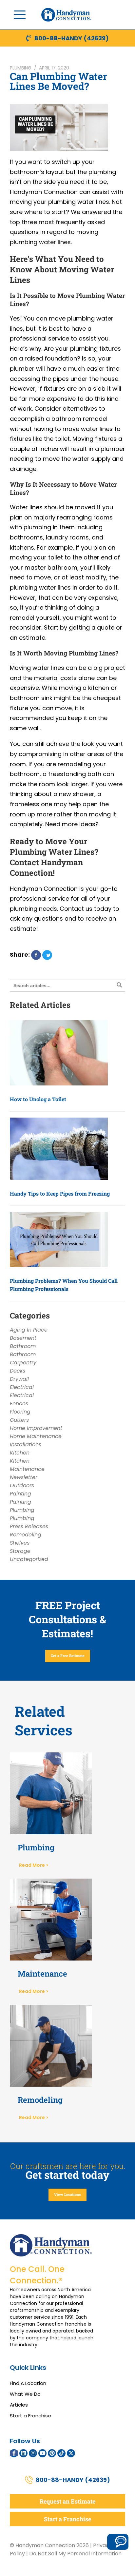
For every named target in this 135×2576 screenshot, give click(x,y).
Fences (19, 1404)
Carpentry (23, 1363)
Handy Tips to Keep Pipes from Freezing (60, 1193)
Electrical (22, 1387)
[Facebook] (14, 2453)
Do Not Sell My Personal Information (75, 2554)
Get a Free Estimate (68, 1656)
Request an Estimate (67, 2501)
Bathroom (23, 1346)
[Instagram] (33, 2453)
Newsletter (24, 1477)
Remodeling (26, 1535)
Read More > (34, 1865)
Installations (26, 1444)
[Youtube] (42, 2453)
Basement (23, 1338)
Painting (20, 1494)
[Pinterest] (52, 2453)
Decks (18, 1371)
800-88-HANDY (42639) (72, 38)
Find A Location (28, 2383)
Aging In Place (29, 1330)
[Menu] (20, 15)
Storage (20, 1551)
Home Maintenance (36, 1436)
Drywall (19, 1379)
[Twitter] (71, 2453)
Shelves (20, 1543)
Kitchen (20, 1453)
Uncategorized (29, 1559)
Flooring (20, 1412)
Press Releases (29, 1526)
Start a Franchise (30, 2416)
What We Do (25, 2394)
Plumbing (21, 68)
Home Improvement (36, 1428)
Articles (19, 2405)
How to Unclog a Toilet (38, 1099)
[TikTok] (61, 2453)
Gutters (19, 1420)
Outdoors (22, 1485)
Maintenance (27, 1469)
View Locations (67, 2194)
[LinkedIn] (23, 2453)
